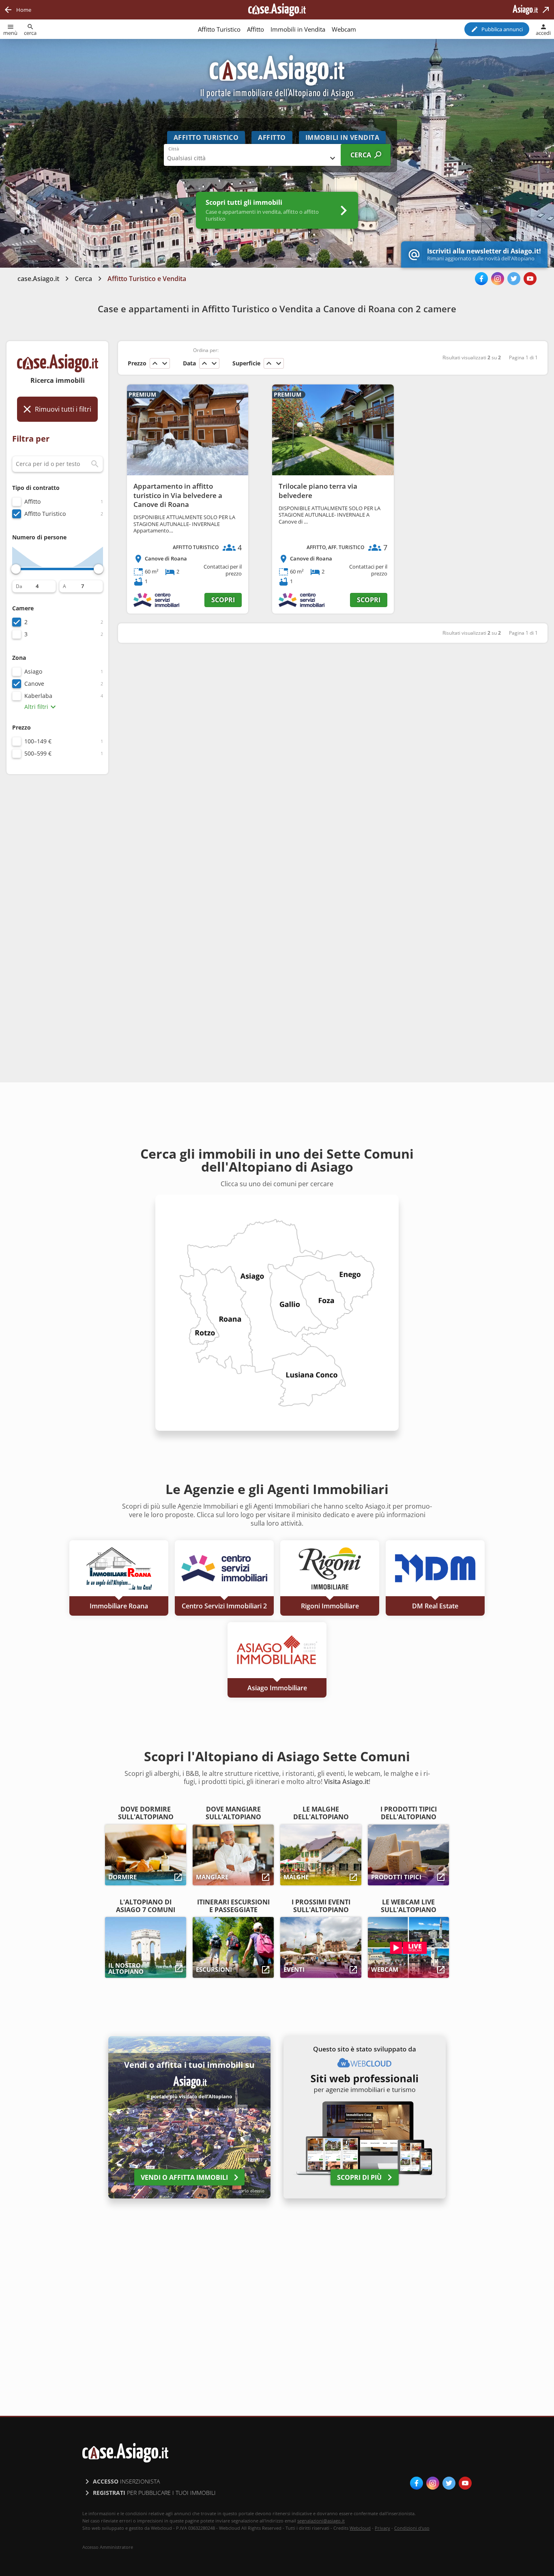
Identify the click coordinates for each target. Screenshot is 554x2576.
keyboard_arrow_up (155, 363)
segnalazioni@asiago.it (321, 2521)
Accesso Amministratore (108, 2547)
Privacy (382, 2528)
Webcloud (360, 2528)
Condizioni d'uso (412, 2528)
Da (19, 586)
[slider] (16, 569)
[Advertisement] (57, 909)
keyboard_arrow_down (165, 363)
